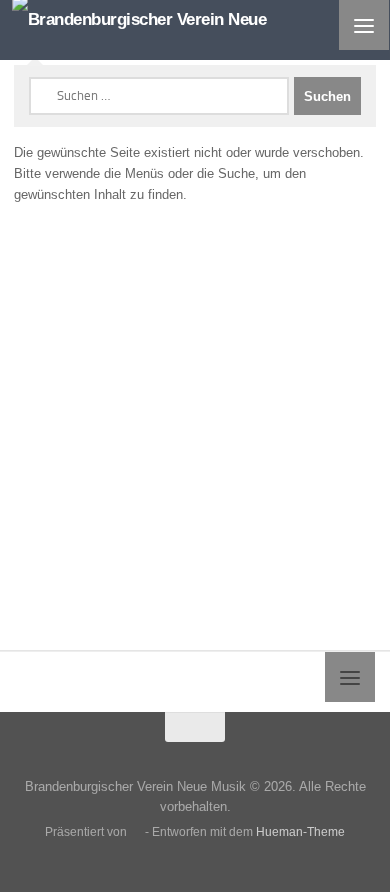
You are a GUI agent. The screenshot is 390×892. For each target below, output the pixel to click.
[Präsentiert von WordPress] (136, 833)
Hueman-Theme (300, 831)
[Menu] (364, 25)
